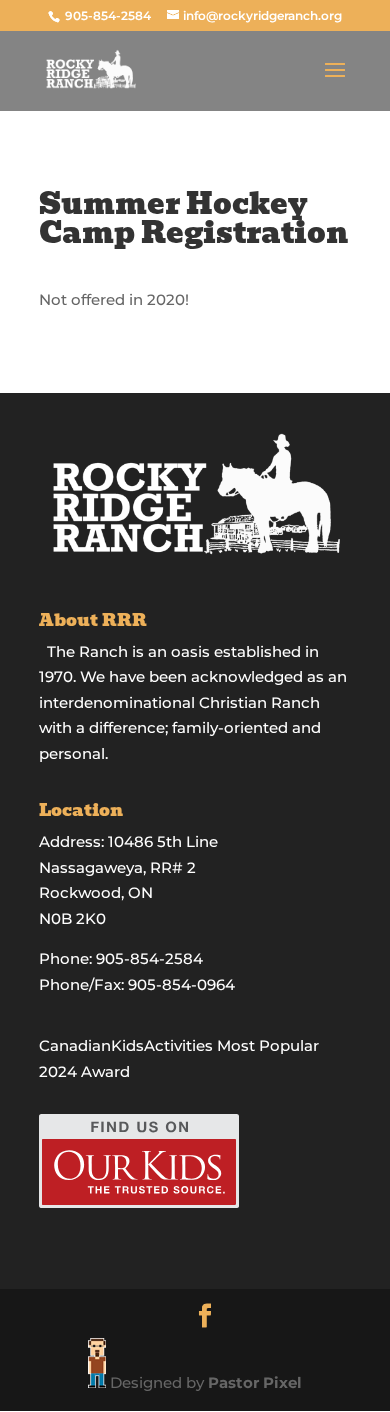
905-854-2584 (109, 15)
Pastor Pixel (255, 1382)
